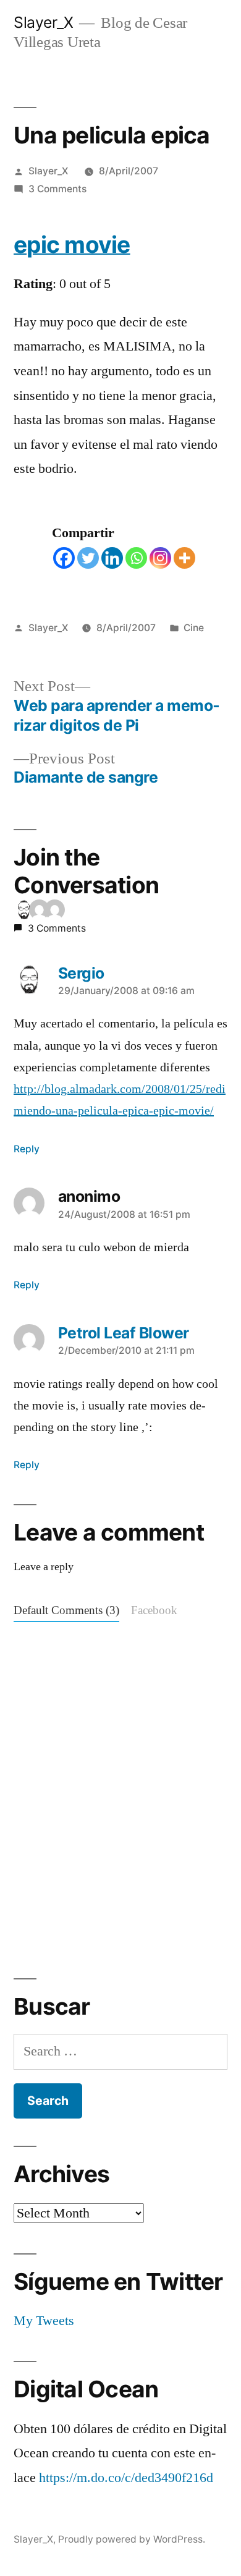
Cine (194, 628)
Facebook (154, 1611)
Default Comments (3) (66, 1611)
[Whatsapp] (136, 558)
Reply (27, 1149)
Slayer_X (43, 22)
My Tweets (44, 2321)
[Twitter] (88, 558)
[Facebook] (64, 558)
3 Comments (57, 189)
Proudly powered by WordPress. (132, 2539)
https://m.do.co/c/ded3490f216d (126, 2478)
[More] (184, 558)
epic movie (72, 244)
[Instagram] (160, 558)
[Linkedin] (112, 558)
